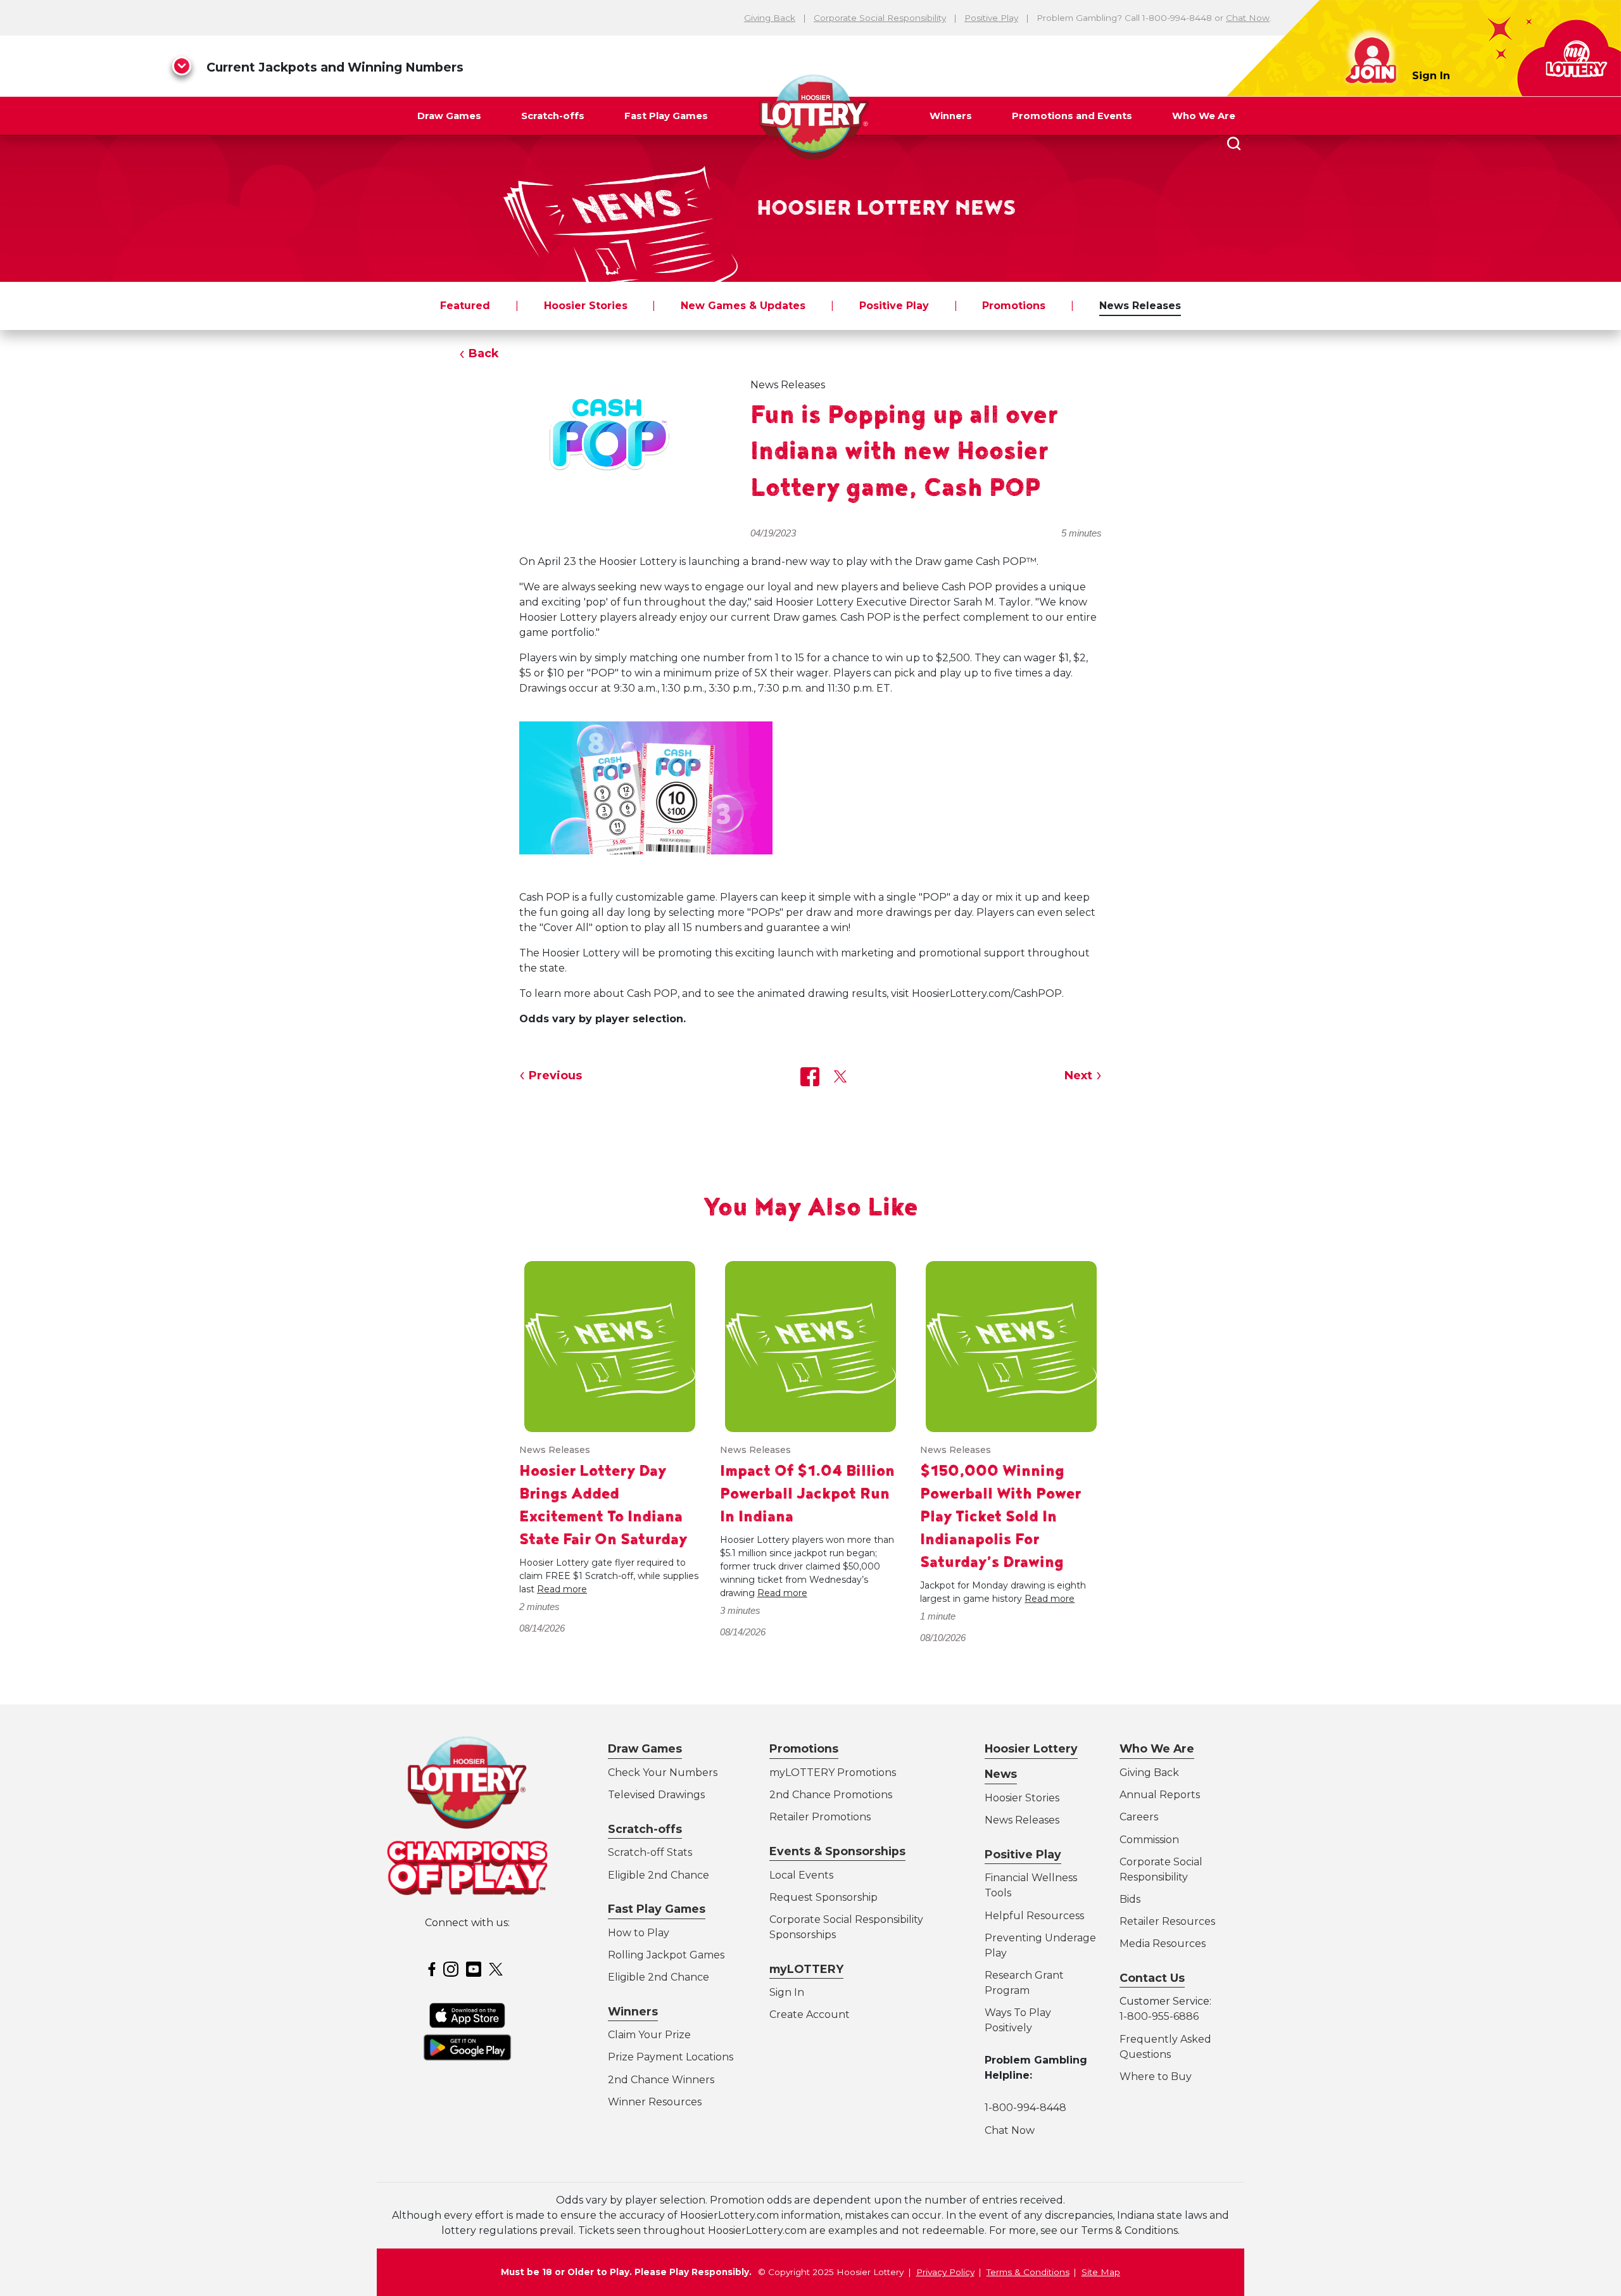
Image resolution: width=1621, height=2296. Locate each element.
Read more (562, 1589)
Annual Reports (1160, 1795)
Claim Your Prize (649, 2035)
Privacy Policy (945, 2272)
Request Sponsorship (823, 1897)
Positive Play (991, 18)
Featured (465, 306)
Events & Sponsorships (837, 1851)
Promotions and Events (1072, 116)
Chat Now (1248, 18)
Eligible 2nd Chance (659, 1875)
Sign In (1431, 76)
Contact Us (1152, 1978)
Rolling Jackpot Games (666, 1955)
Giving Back (770, 18)
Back (484, 353)
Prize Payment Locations (671, 2057)
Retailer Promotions (820, 1817)
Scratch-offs (553, 116)
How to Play (639, 1933)
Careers (1139, 1817)
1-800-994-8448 (1025, 2108)
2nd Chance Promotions (831, 1795)
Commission (1149, 1840)
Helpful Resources (1032, 1916)
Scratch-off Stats (650, 1852)
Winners (951, 116)
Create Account (810, 2014)
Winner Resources (655, 2102)
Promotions (1014, 306)
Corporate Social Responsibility (880, 18)
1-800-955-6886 (1159, 2016)
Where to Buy (1156, 2077)
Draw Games (449, 116)
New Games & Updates (743, 306)
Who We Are (1204, 116)
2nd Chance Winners (661, 2080)
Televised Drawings (656, 1795)
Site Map (1101, 2272)
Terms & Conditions (1028, 2272)
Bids (1130, 1899)
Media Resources (1163, 1944)
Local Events (801, 1875)
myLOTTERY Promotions (833, 1773)
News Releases (1140, 306)
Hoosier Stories (586, 306)
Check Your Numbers (663, 1773)
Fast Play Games (666, 116)
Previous (555, 1075)
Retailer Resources (1167, 1921)
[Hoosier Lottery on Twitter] (498, 1968)
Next (1078, 1075)
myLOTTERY (806, 1969)
